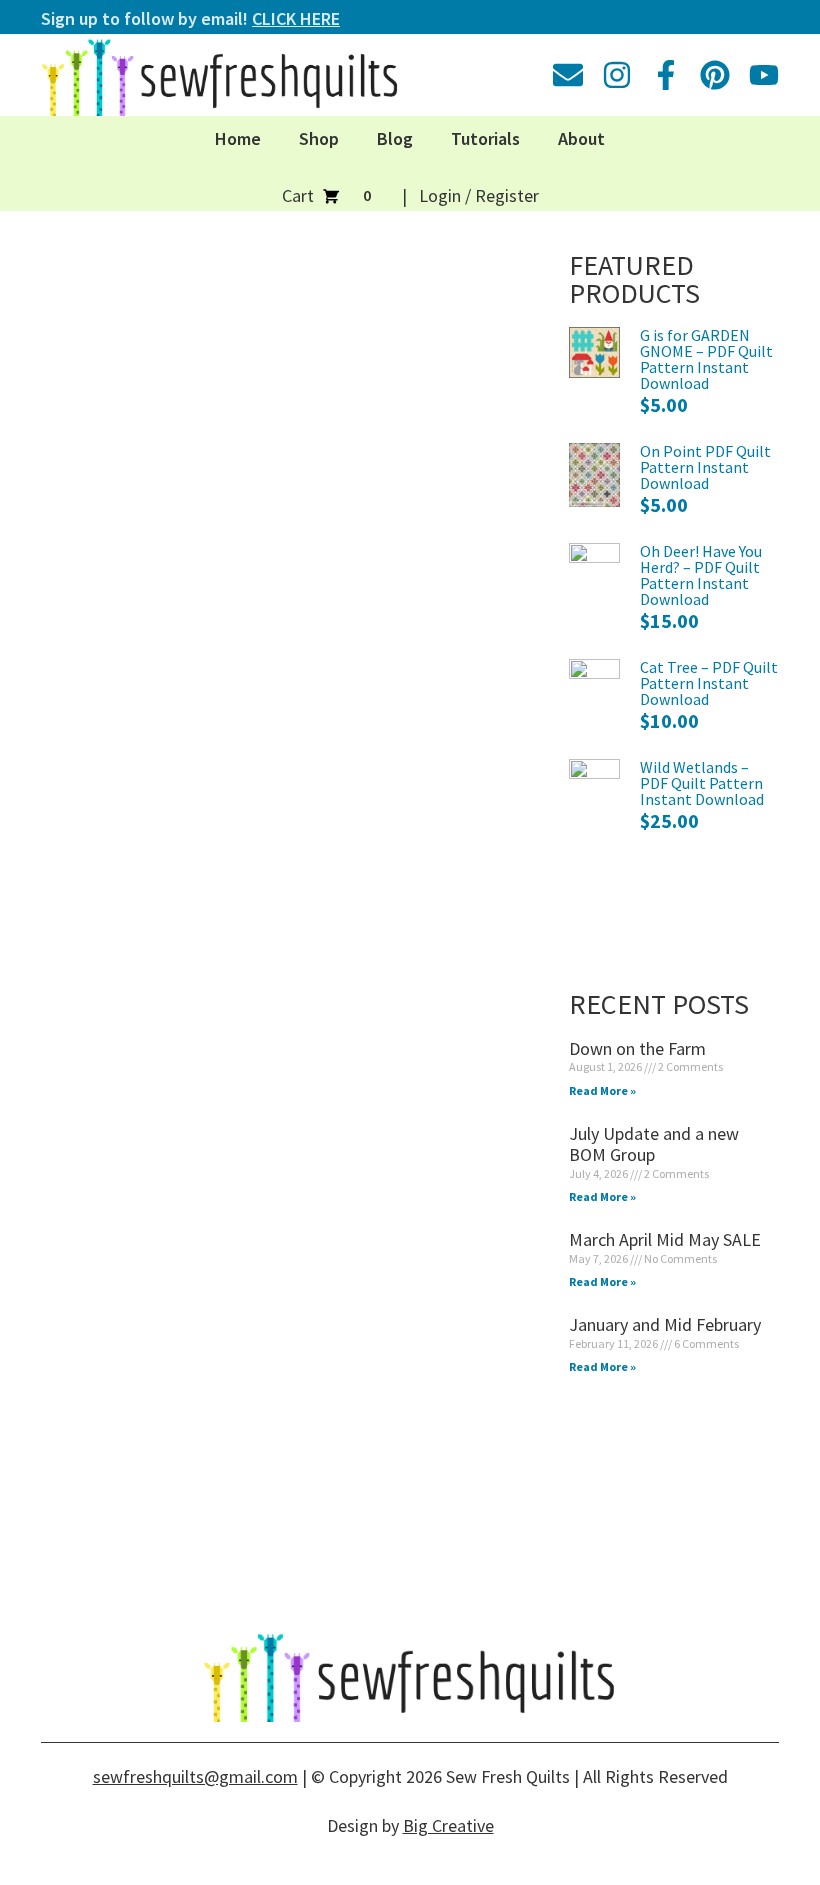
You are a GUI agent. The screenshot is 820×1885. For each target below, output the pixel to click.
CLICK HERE (296, 18)
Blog (395, 138)
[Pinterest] (715, 75)
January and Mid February (665, 1324)
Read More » (602, 1090)
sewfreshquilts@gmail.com (195, 1776)
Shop (319, 138)
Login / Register (479, 195)
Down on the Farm (637, 1048)
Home (238, 138)
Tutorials (485, 138)
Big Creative (448, 1825)
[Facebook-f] (666, 75)
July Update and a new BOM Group (654, 1144)
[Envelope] (568, 75)
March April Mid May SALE (665, 1239)
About (581, 138)
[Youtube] (764, 75)
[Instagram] (617, 75)
